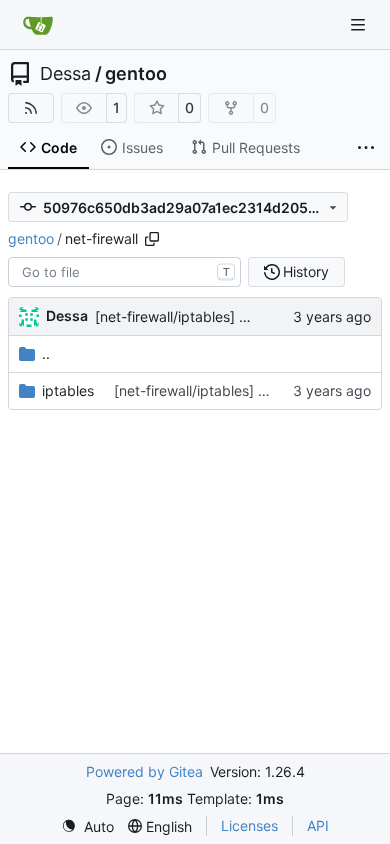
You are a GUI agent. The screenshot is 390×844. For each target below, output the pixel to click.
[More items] (366, 148)
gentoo (136, 74)
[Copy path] (152, 239)
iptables (68, 390)
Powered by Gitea (144, 771)
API (318, 825)
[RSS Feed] (31, 108)
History (306, 271)
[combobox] (124, 272)
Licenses (249, 825)
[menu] (87, 826)
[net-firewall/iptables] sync (182, 316)
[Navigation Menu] (360, 24)
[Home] (38, 25)
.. (46, 353)
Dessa (65, 74)
